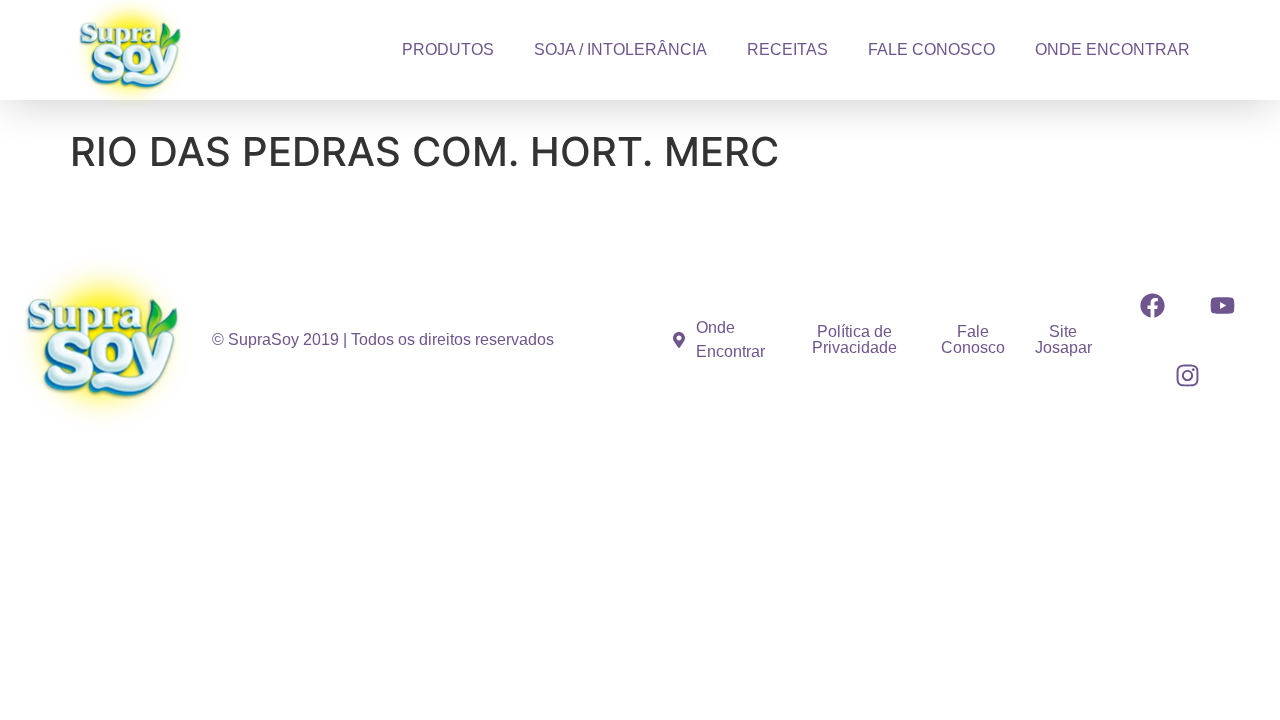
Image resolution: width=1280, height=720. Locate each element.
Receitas (787, 49)
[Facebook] (1152, 305)
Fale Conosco (931, 49)
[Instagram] (1187, 375)
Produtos (448, 49)
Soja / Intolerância (620, 49)
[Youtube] (1222, 305)
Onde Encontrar (1112, 49)
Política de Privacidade (854, 339)
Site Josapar (1063, 339)
